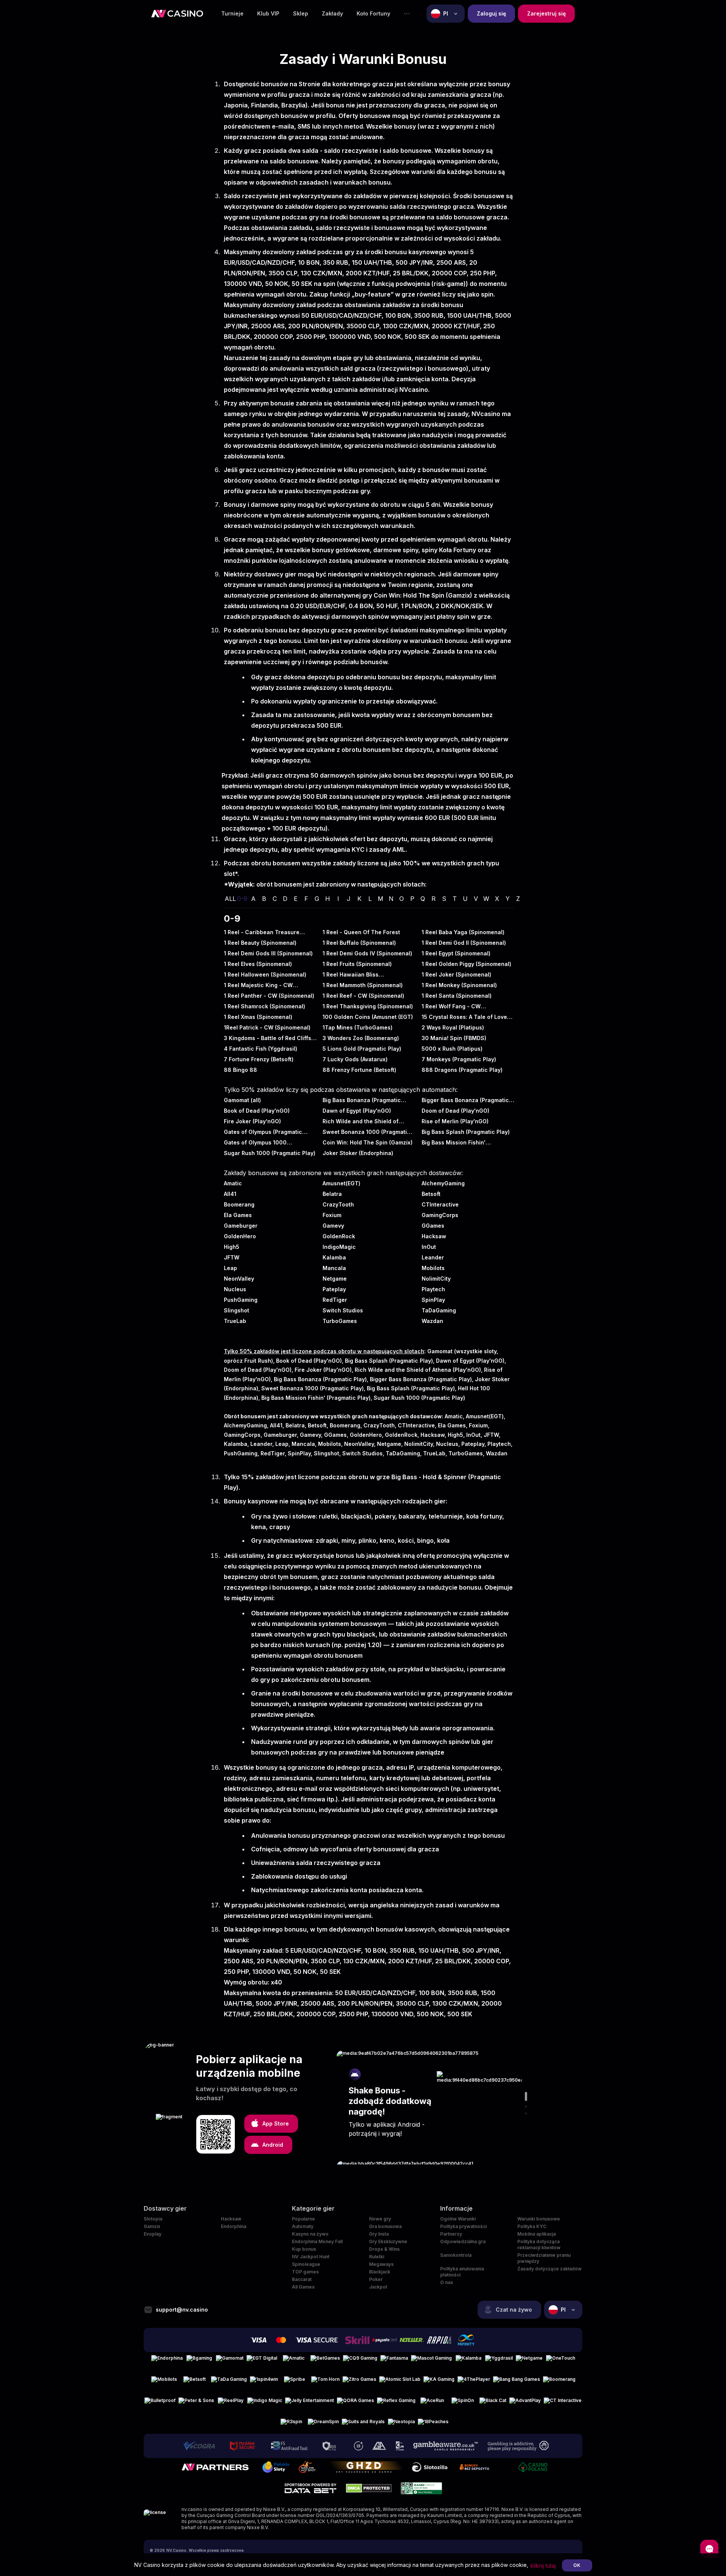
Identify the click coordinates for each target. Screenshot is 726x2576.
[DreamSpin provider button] (323, 2425)
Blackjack (380, 2272)
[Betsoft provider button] (194, 2382)
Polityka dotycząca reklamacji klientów (539, 2244)
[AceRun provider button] (432, 2404)
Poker (376, 2279)
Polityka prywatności (463, 2226)
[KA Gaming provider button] (439, 2382)
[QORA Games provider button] (355, 2404)
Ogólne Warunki (458, 2219)
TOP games (305, 2272)
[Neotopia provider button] (401, 2425)
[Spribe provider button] (295, 2382)
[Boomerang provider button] (559, 2382)
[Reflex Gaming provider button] (396, 2404)
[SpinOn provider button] (462, 2404)
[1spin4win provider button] (264, 2382)
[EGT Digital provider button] (262, 2361)
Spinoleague (306, 2264)
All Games (303, 2287)
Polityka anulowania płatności (462, 2272)
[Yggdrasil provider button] (499, 2361)
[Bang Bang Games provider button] (517, 2382)
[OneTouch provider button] (561, 2361)
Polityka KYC (532, 2226)
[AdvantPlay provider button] (525, 2404)
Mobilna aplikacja (537, 2234)
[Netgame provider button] (529, 2361)
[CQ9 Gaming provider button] (360, 2361)
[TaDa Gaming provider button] (229, 2382)
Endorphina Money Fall (317, 2241)
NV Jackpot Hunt (311, 2257)
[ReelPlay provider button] (231, 2404)
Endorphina (233, 2226)
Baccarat (302, 2279)
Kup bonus (304, 2249)
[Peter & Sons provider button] (196, 2404)
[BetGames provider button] (325, 2361)
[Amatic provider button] (294, 2361)
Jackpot (378, 2287)
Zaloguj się (491, 13)
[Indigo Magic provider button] (265, 2404)
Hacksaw (231, 2219)
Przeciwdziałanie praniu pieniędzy (544, 2258)
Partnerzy (451, 2234)
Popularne (303, 2219)
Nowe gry (380, 2219)
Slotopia (153, 2219)
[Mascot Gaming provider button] (431, 2361)
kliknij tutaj (543, 2566)
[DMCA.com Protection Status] (369, 2488)
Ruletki (377, 2257)
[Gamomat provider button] (230, 2361)
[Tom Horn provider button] (325, 2382)
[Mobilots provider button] (164, 2382)
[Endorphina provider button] (167, 2361)
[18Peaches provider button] (433, 2425)
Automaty (303, 2226)
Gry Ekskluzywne (388, 2241)
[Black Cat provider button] (493, 2404)
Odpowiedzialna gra (463, 2241)
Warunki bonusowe (539, 2219)
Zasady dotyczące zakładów (549, 2269)
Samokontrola (456, 2255)
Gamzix (152, 2226)
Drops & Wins (384, 2249)
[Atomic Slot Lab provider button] (400, 2382)
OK (577, 2565)
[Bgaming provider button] (199, 2361)
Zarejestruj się (546, 13)
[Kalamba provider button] (468, 2361)
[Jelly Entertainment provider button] (309, 2404)
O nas (447, 2282)
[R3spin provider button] (291, 2425)
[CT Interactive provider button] (563, 2404)
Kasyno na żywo (310, 2234)
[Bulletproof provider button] (160, 2404)
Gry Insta (379, 2234)
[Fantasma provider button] (394, 2361)
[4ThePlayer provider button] (474, 2382)
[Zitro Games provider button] (359, 2382)
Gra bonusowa (385, 2226)
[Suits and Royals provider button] (363, 2425)
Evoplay (153, 2234)
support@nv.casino (182, 2310)
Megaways (381, 2264)
